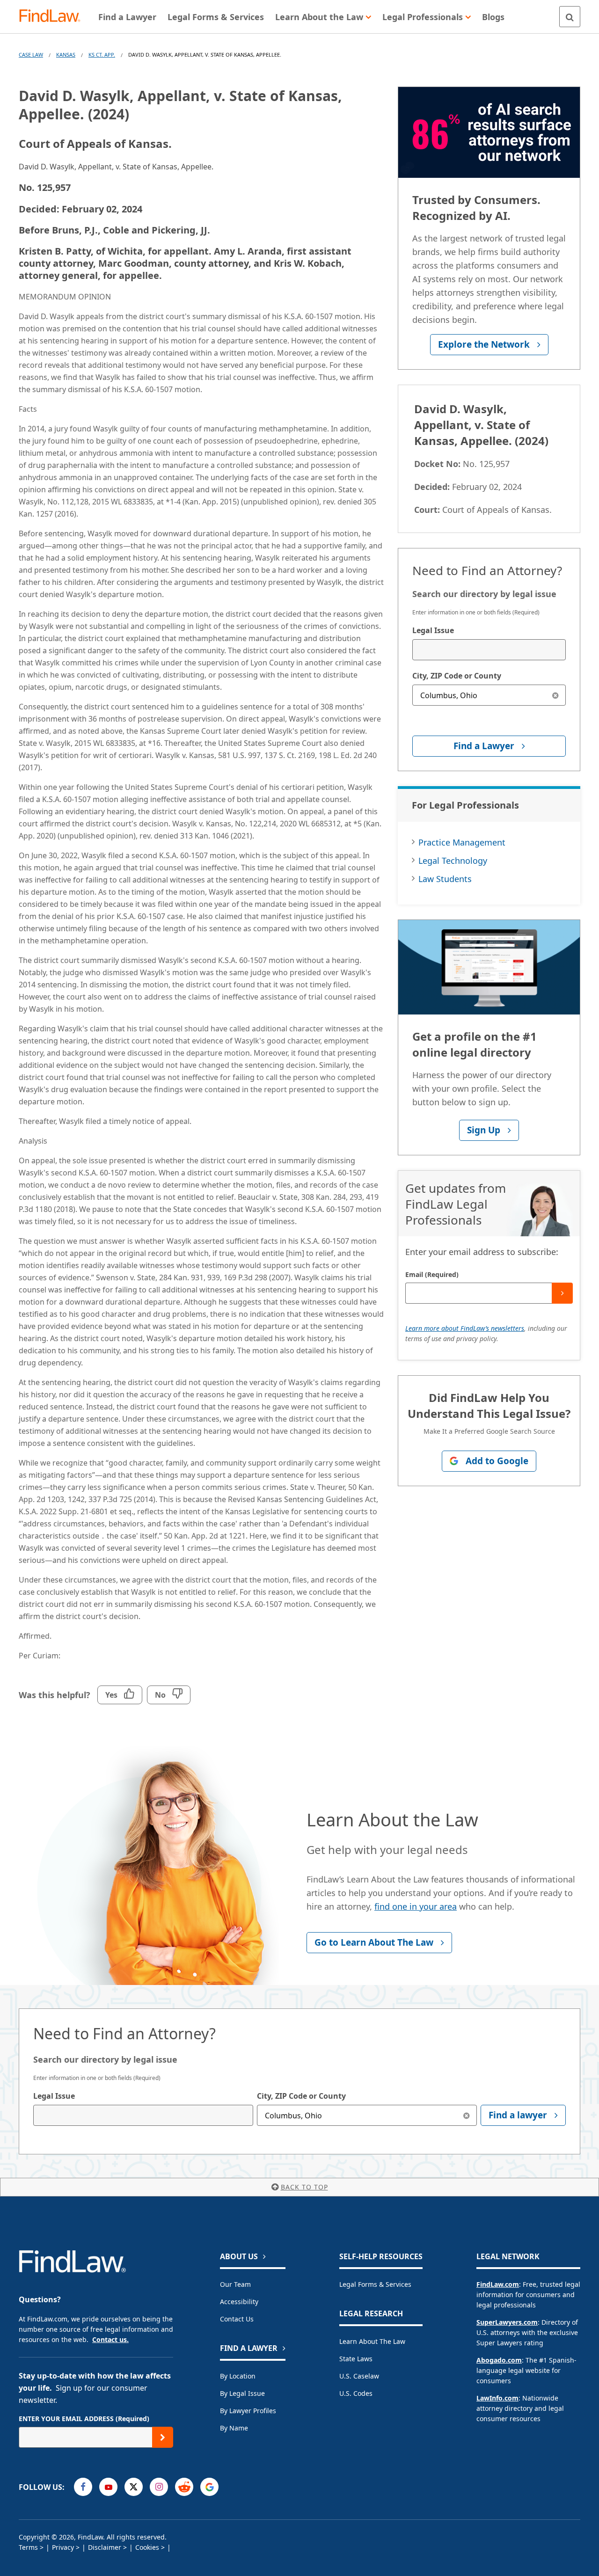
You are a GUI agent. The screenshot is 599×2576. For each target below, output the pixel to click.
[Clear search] (555, 695)
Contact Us (237, 2319)
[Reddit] (184, 2487)
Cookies (147, 2547)
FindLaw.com (498, 2284)
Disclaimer (105, 2547)
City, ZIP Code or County (457, 676)
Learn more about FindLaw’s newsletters (465, 1328)
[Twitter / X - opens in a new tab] (134, 2487)
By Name (234, 2428)
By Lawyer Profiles (248, 2411)
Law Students (445, 879)
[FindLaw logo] (54, 17)
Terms (28, 2547)
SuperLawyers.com (507, 2322)
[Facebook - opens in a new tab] (83, 2487)
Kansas (66, 55)
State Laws (356, 2359)
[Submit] (562, 1293)
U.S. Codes (356, 2393)
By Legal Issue (242, 2393)
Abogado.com (499, 2360)
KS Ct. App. (102, 55)
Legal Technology (453, 861)
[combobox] (489, 650)
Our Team (235, 2284)
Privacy (63, 2547)
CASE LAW (31, 55)
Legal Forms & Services (375, 2284)
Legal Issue (433, 630)
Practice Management (462, 842)
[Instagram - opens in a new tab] (159, 2487)
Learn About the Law (372, 2341)
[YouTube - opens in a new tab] (108, 2487)
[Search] (570, 17)
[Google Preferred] (209, 2487)
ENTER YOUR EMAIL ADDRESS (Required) (84, 2419)
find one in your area (416, 1906)
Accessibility (239, 2302)
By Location (238, 2376)
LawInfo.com (497, 2398)
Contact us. (110, 2339)
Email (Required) (432, 1274)
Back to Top (304, 2187)
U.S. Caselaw (359, 2376)
